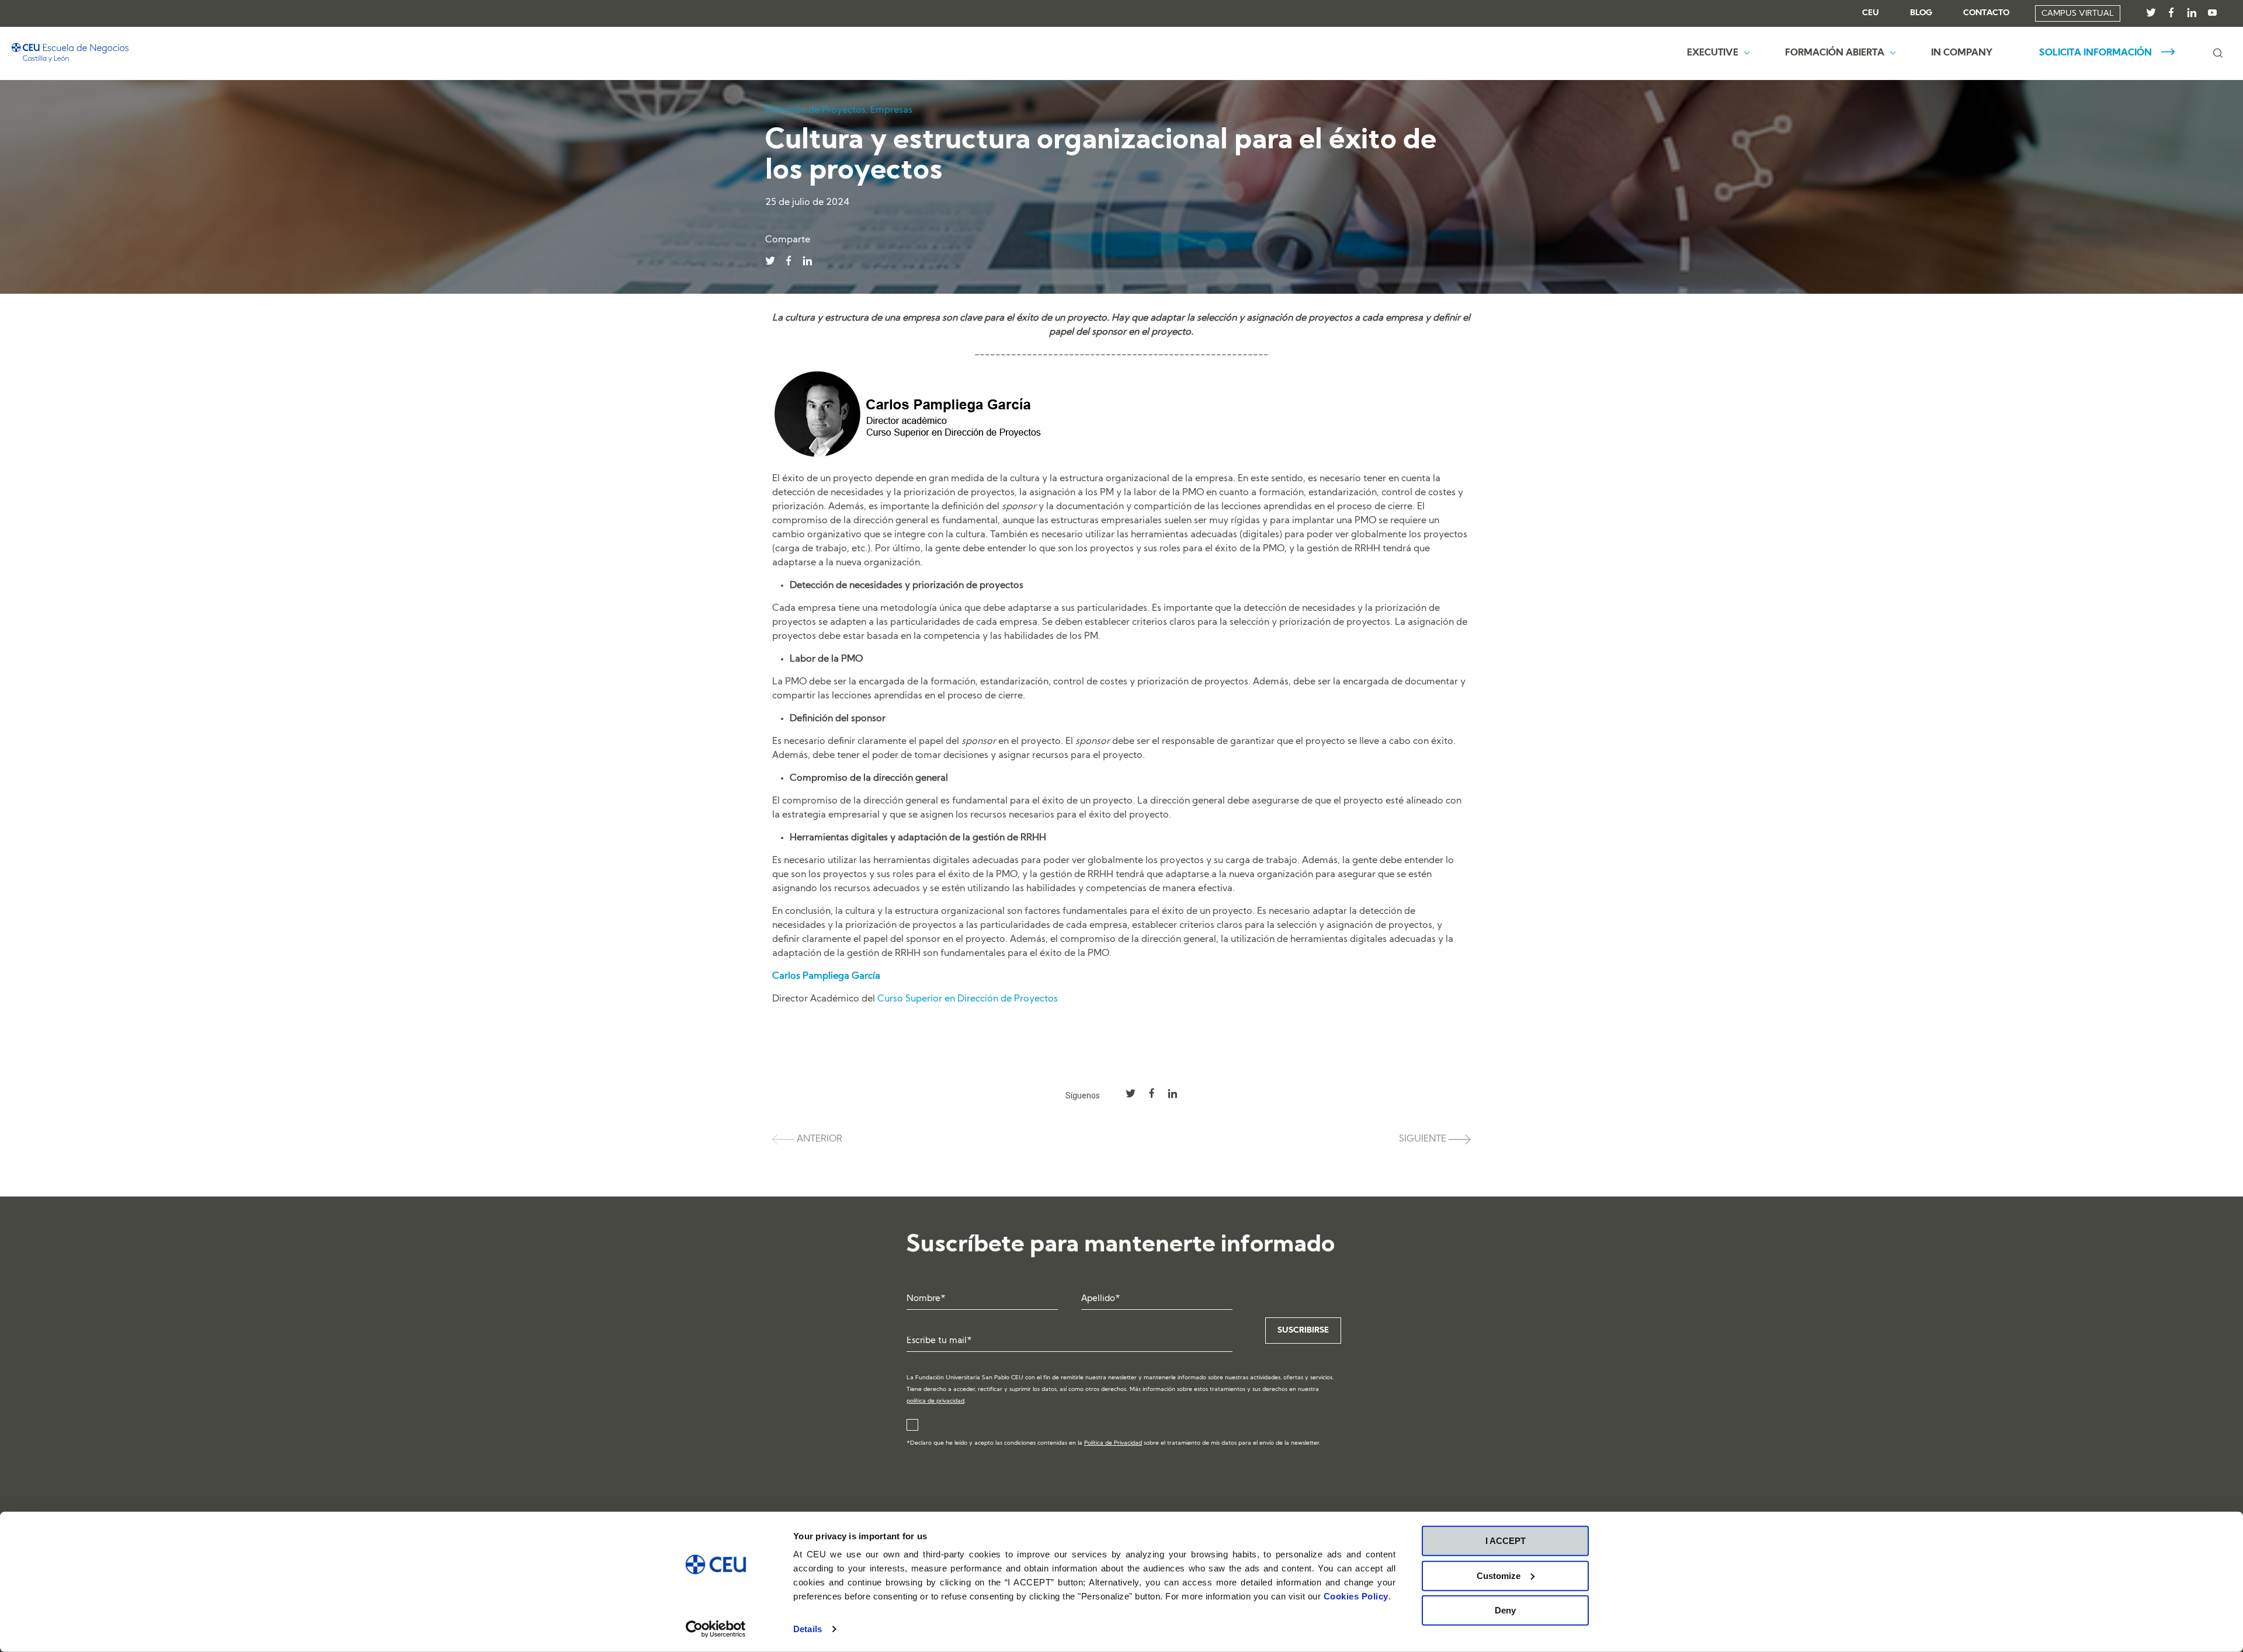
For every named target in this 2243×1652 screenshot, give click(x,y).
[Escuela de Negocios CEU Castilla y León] (70, 53)
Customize (1499, 1575)
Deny (1505, 1610)
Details (808, 1629)
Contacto (1986, 13)
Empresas (891, 110)
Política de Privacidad (1113, 1443)
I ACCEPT (1506, 1541)
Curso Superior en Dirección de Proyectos (968, 999)
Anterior (818, 1139)
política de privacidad (935, 1401)
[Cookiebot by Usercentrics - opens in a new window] (716, 1629)
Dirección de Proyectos (815, 110)
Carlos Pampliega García (826, 976)
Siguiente (1424, 1139)
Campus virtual (2078, 14)
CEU (1871, 13)
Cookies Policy (1356, 1596)
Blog (1921, 13)
